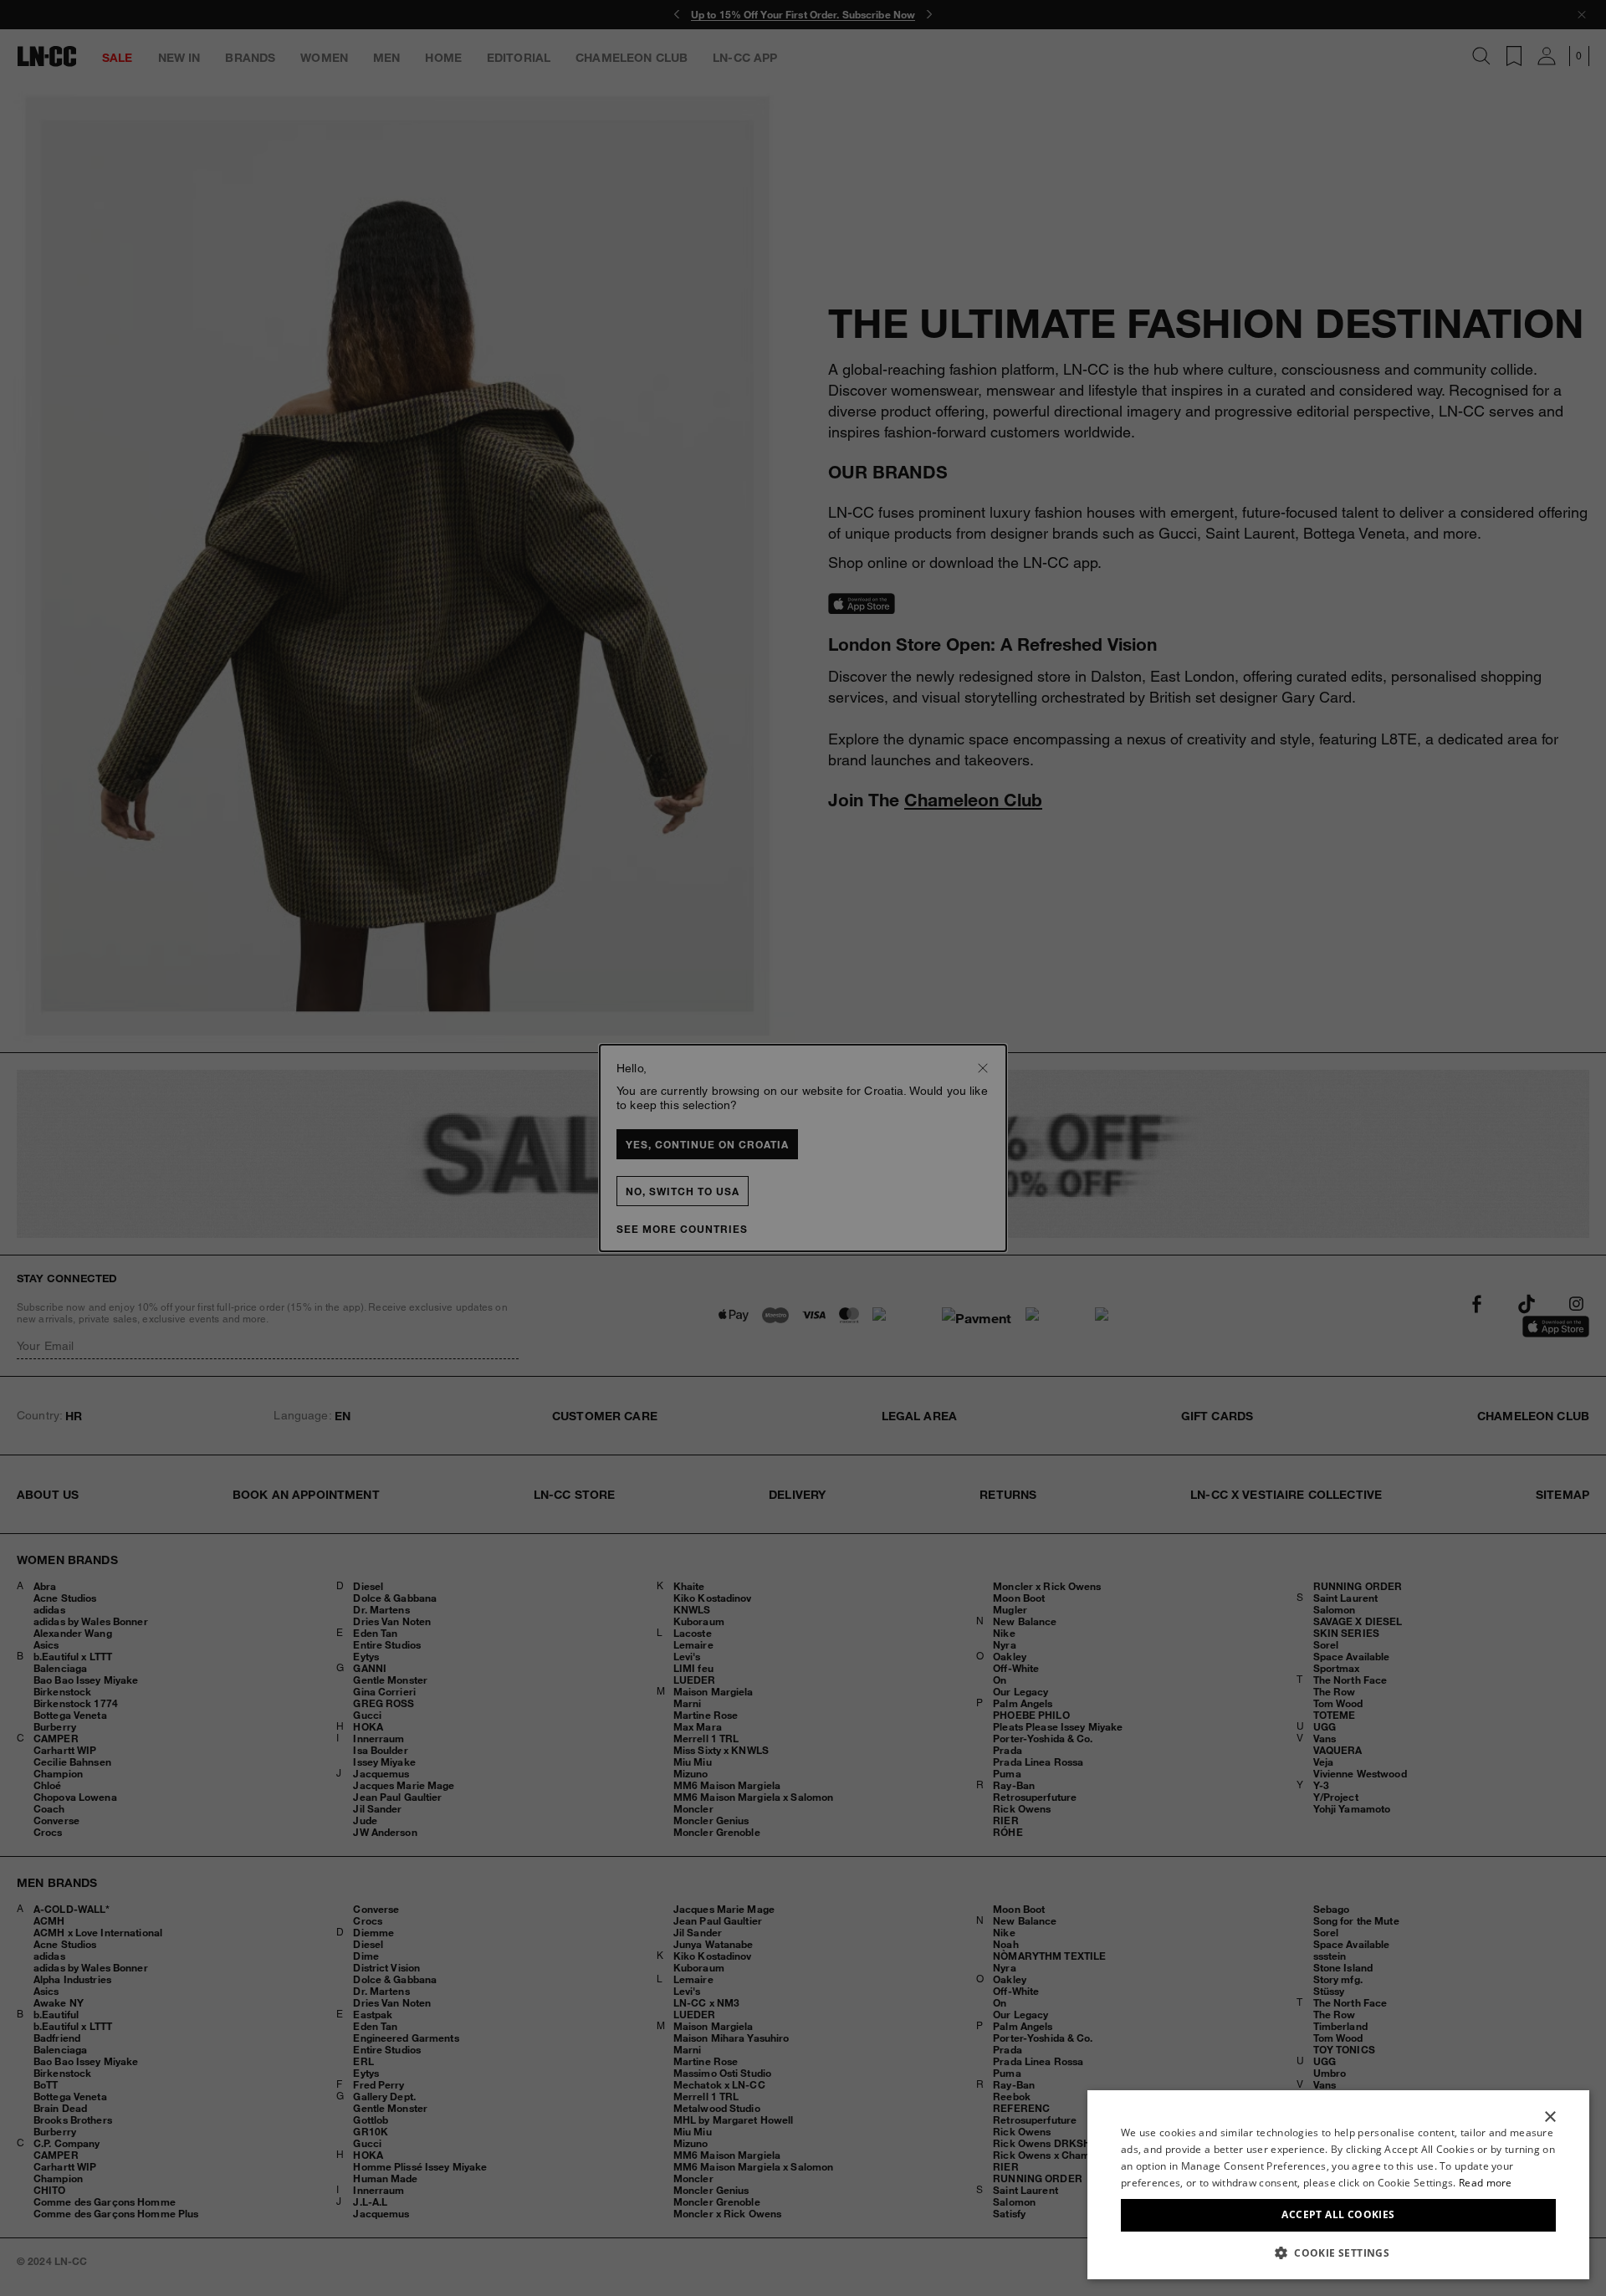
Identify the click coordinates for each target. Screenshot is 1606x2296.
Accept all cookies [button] (1338, 2214)
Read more (1486, 2183)
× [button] (1550, 2117)
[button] (1338, 2253)
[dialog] (1338, 2185)
